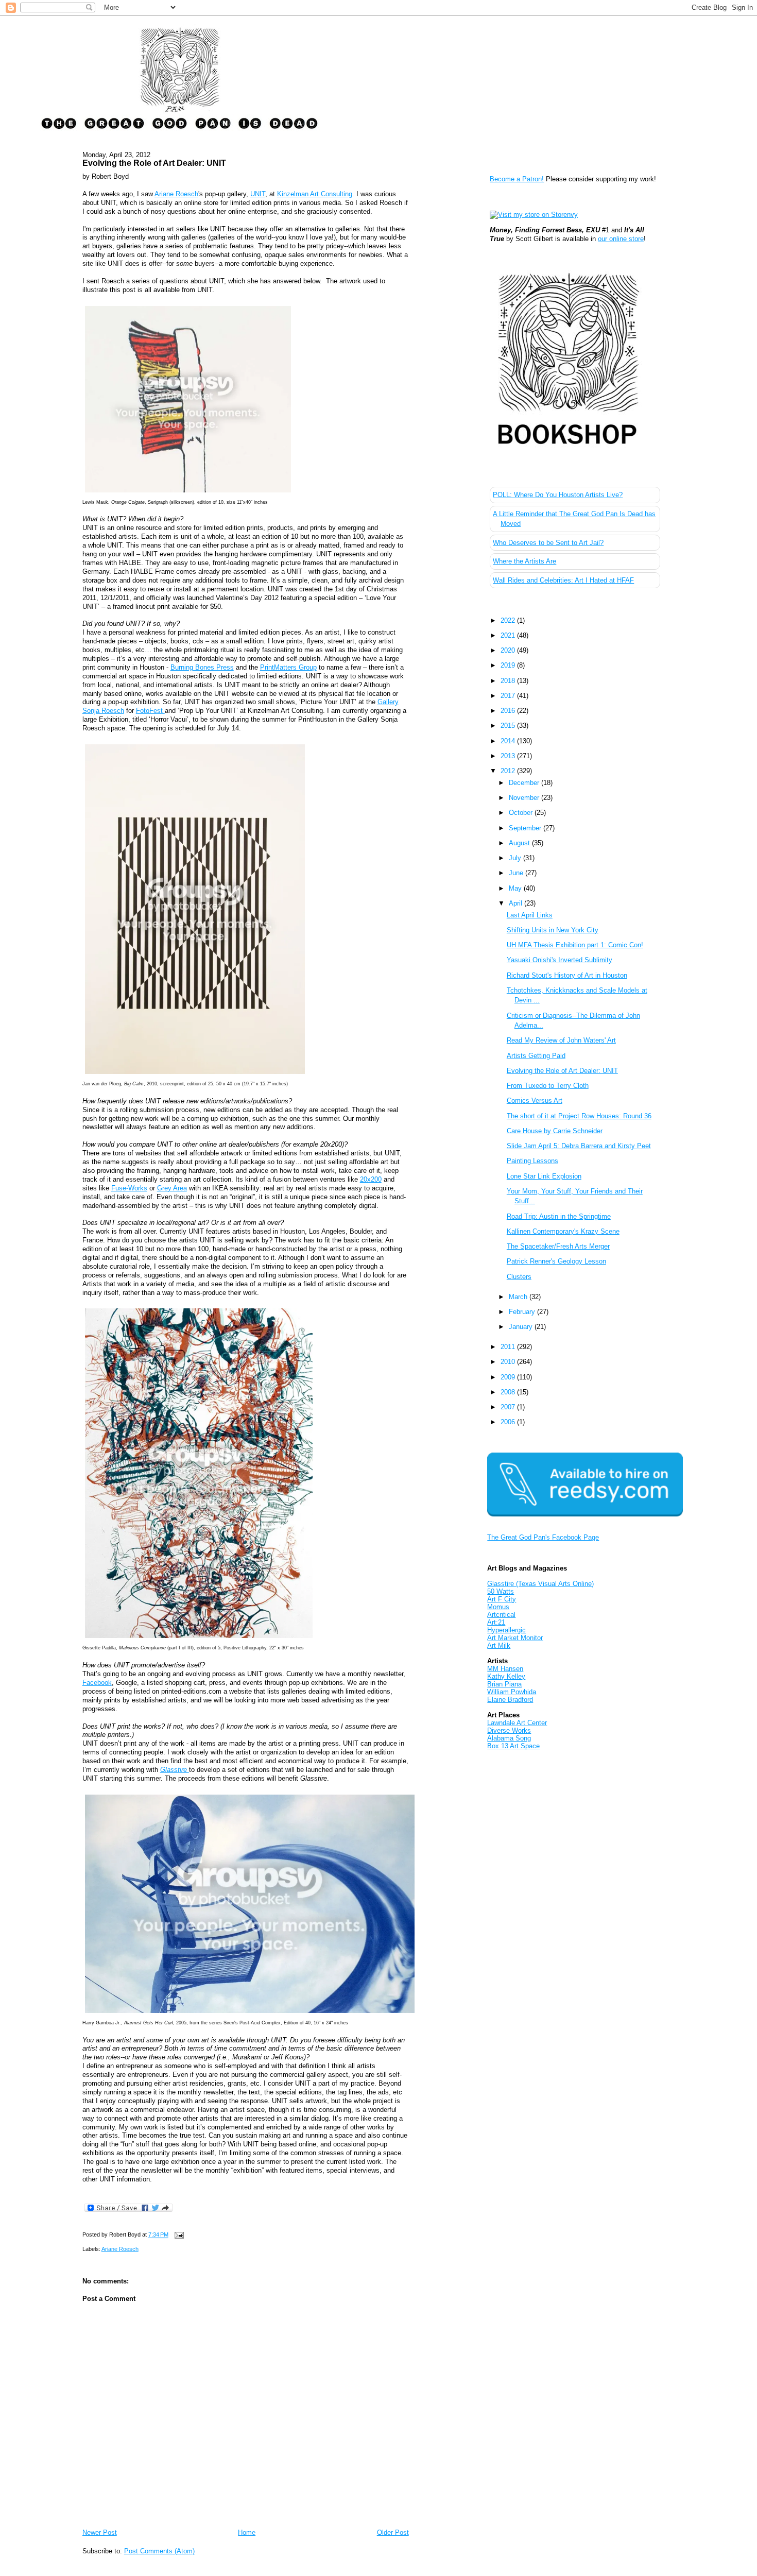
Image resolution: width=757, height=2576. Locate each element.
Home (247, 2532)
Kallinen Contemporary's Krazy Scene (563, 1231)
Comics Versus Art (535, 1101)
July (516, 858)
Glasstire (175, 1770)
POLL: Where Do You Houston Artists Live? (558, 495)
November (525, 798)
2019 (509, 665)
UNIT (258, 194)
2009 (509, 1377)
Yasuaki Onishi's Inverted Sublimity (560, 960)
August (520, 843)
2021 (509, 635)
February (523, 1312)
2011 (509, 1347)
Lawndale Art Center (517, 1723)
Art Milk (499, 1645)
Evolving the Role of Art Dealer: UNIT (154, 163)
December (525, 783)
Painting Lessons (532, 1161)
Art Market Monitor (515, 1638)
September (526, 828)
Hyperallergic (506, 1630)
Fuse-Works (129, 1188)
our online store (621, 239)
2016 (509, 711)
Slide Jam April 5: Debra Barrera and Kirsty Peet (579, 1146)
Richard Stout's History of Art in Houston (567, 975)
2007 (509, 1407)
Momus (498, 1607)
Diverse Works (509, 1730)
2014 (509, 741)
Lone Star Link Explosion (544, 1176)
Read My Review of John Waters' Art (561, 1040)
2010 (509, 1362)
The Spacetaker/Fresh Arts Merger (558, 1246)
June (517, 873)
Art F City (502, 1599)
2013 (509, 756)
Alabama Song (509, 1738)
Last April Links (530, 915)
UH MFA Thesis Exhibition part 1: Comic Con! (575, 945)
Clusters (519, 1277)
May (516, 888)
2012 (509, 771)
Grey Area (172, 1188)
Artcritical (501, 1615)
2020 (509, 650)
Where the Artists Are (524, 561)
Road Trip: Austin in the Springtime (559, 1216)
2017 (509, 696)
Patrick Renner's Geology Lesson (556, 1261)
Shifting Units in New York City (553, 930)
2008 (509, 1392)
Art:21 (496, 1622)
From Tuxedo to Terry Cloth (548, 1086)
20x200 (371, 1179)
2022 (509, 620)
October (522, 813)
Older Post (393, 2532)
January (522, 1327)
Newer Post (100, 2532)
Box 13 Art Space (513, 1746)
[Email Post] (178, 2235)
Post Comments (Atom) (159, 2551)
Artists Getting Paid (536, 1056)
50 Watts (501, 1591)
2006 (509, 1422)
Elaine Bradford (510, 1700)
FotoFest (150, 711)
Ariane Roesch (176, 194)
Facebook (97, 1683)
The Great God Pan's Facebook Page (543, 1537)
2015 (509, 726)
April (517, 903)
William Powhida (512, 1692)
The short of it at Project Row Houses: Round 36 (579, 1116)
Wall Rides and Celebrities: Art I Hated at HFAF (563, 580)
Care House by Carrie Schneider (555, 1131)
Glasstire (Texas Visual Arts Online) (540, 1584)
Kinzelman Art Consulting (315, 194)
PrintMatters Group (288, 667)
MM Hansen (505, 1669)
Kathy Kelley (506, 1676)
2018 (509, 681)
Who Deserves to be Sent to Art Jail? (548, 543)
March (519, 1297)
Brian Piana (504, 1684)
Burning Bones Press (202, 667)
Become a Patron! (517, 179)
